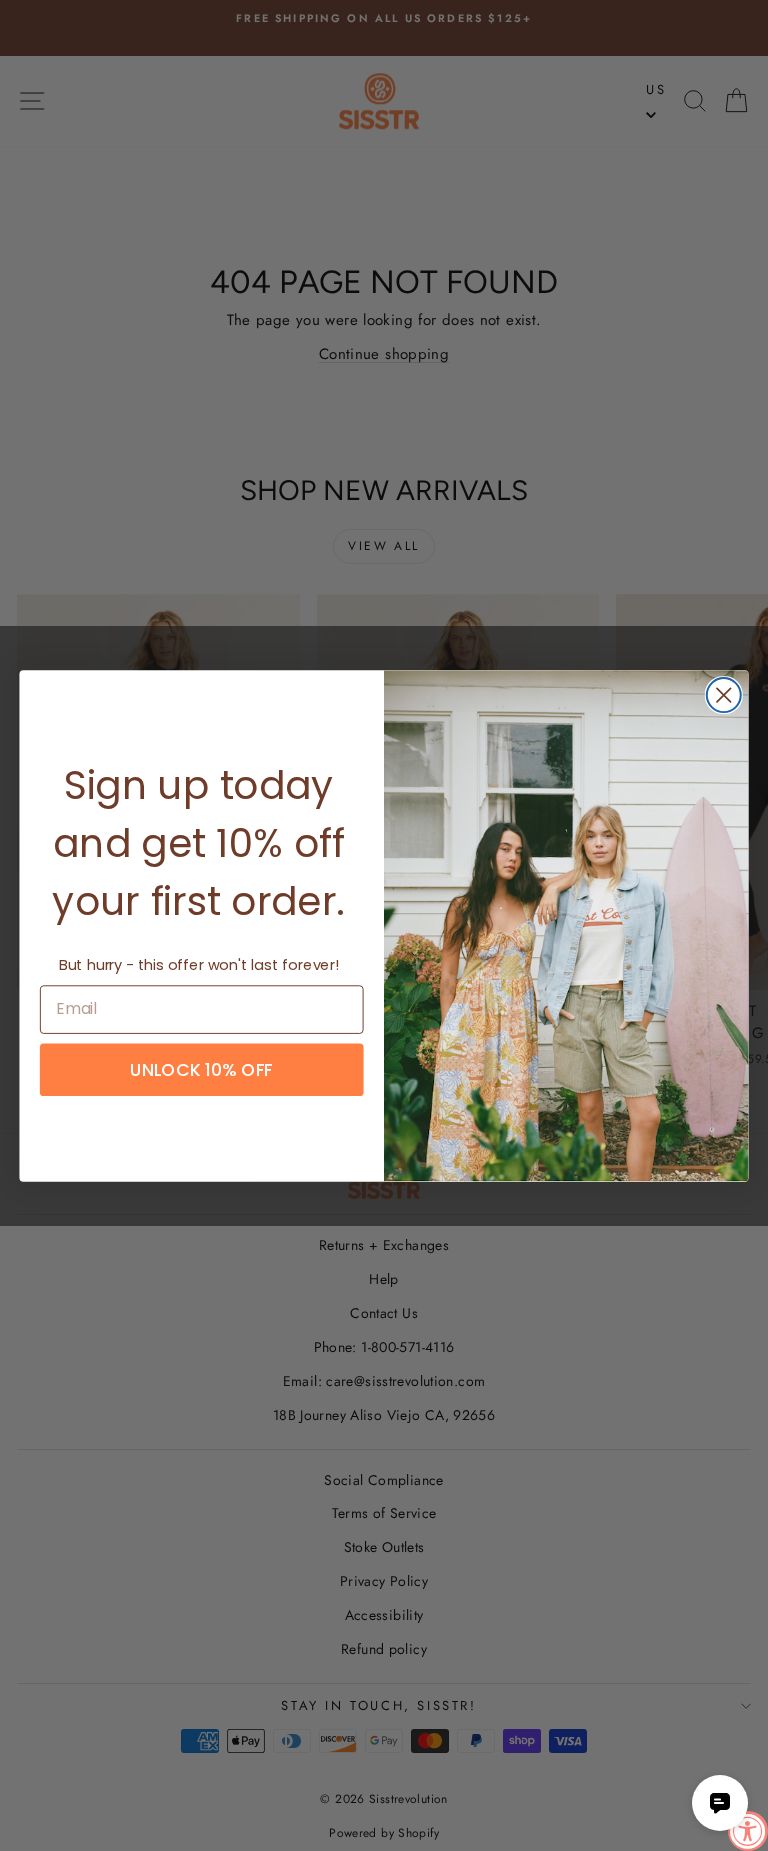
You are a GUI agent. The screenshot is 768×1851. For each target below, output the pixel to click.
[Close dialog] (724, 695)
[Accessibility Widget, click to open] (748, 1831)
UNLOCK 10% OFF (201, 1069)
